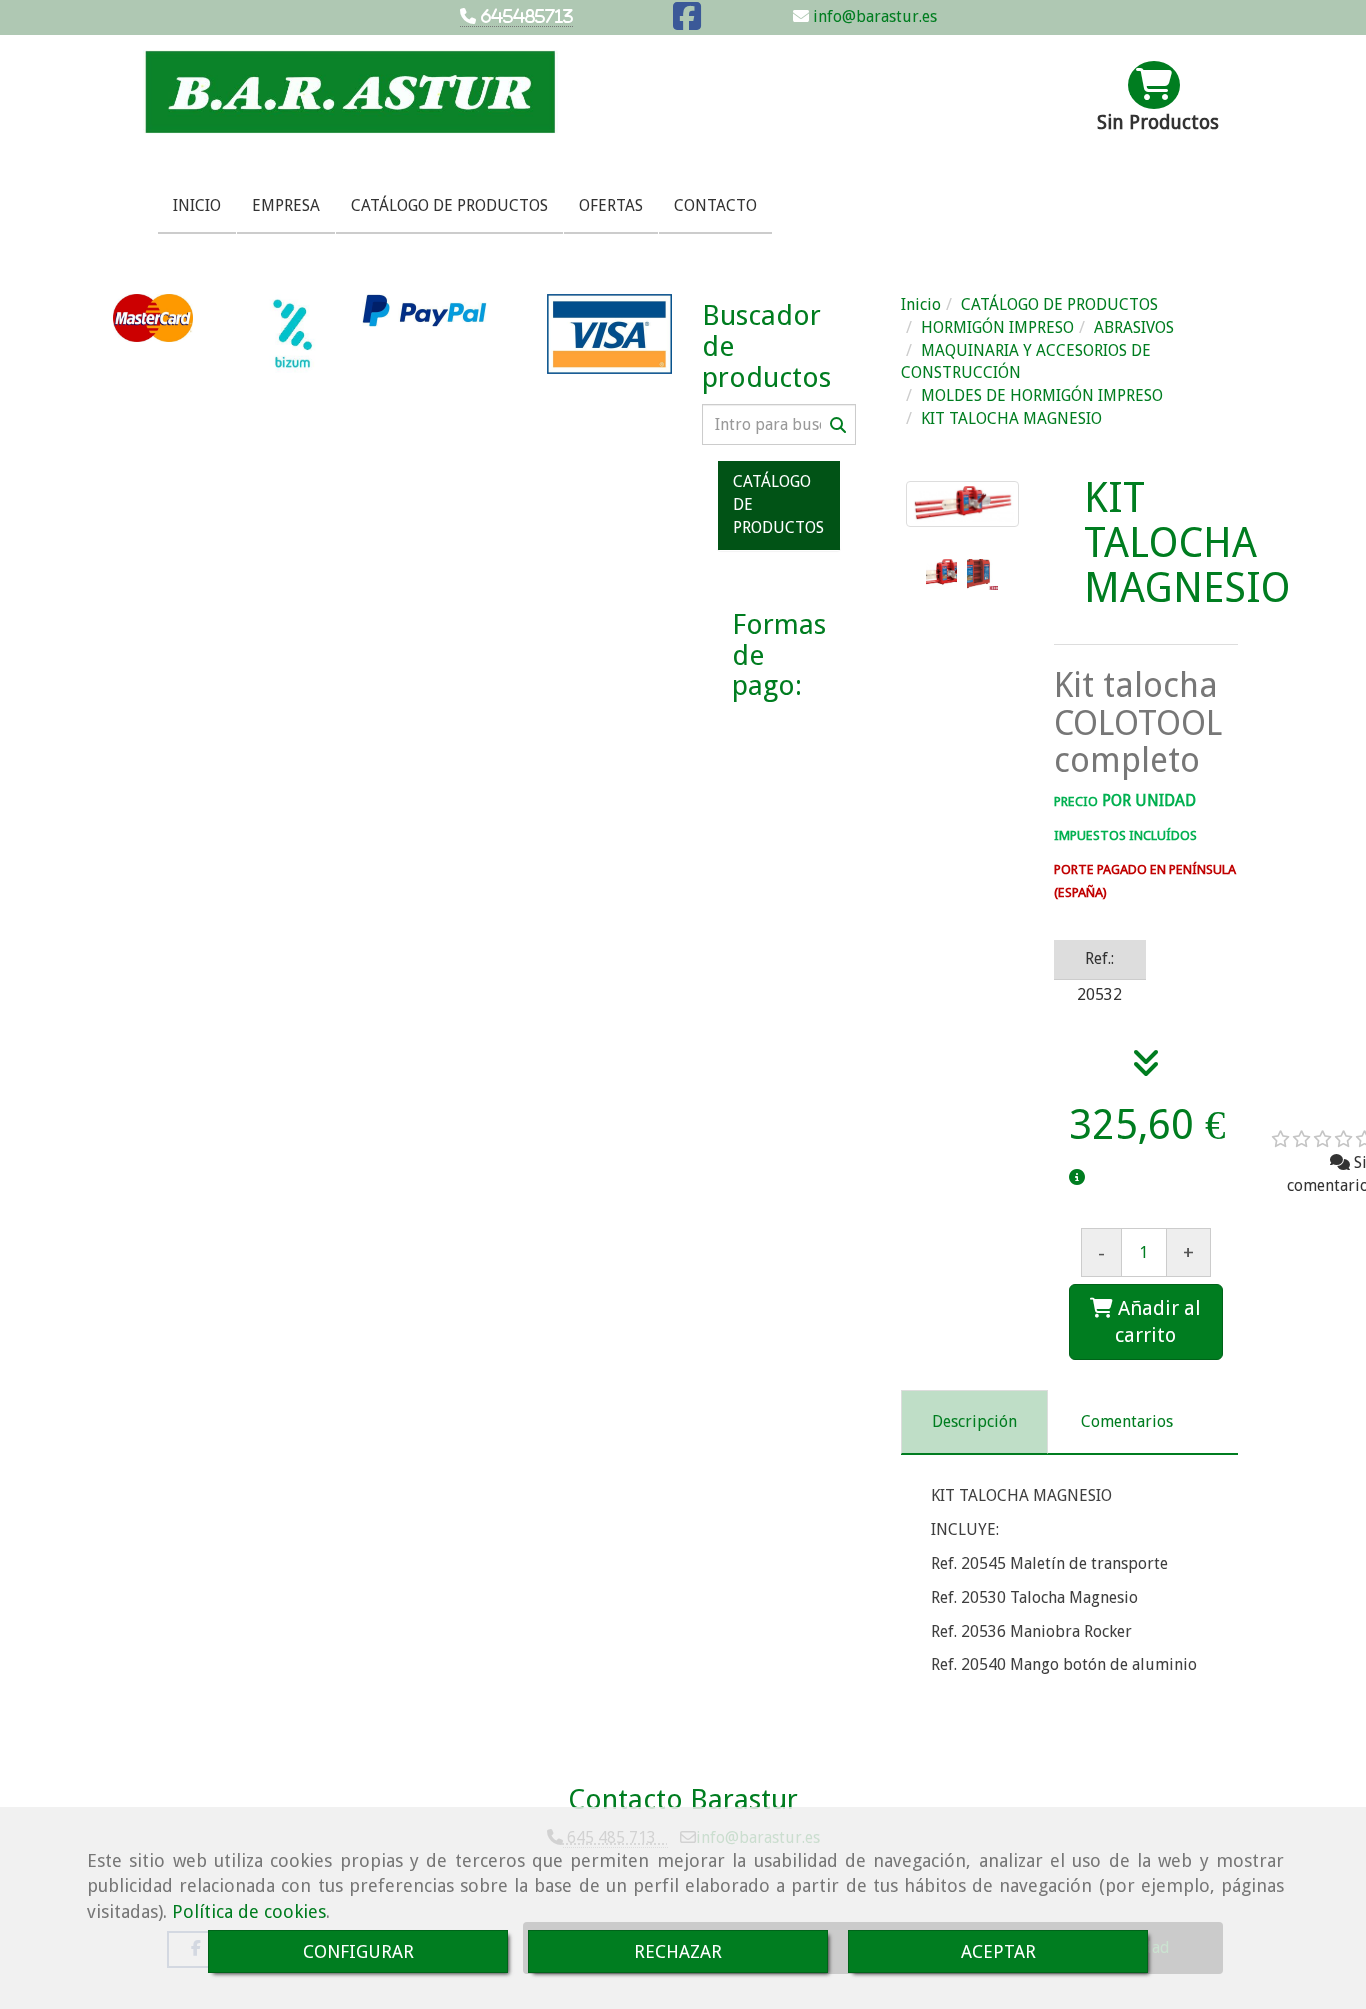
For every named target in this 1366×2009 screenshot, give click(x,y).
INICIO (197, 205)
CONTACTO (715, 205)
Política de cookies (249, 1911)
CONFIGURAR (358, 1951)
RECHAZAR (678, 1951)
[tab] (974, 1422)
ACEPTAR (998, 1951)
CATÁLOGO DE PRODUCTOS (449, 205)
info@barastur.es (873, 16)
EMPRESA (286, 205)
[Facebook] (687, 22)
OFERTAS (611, 205)
